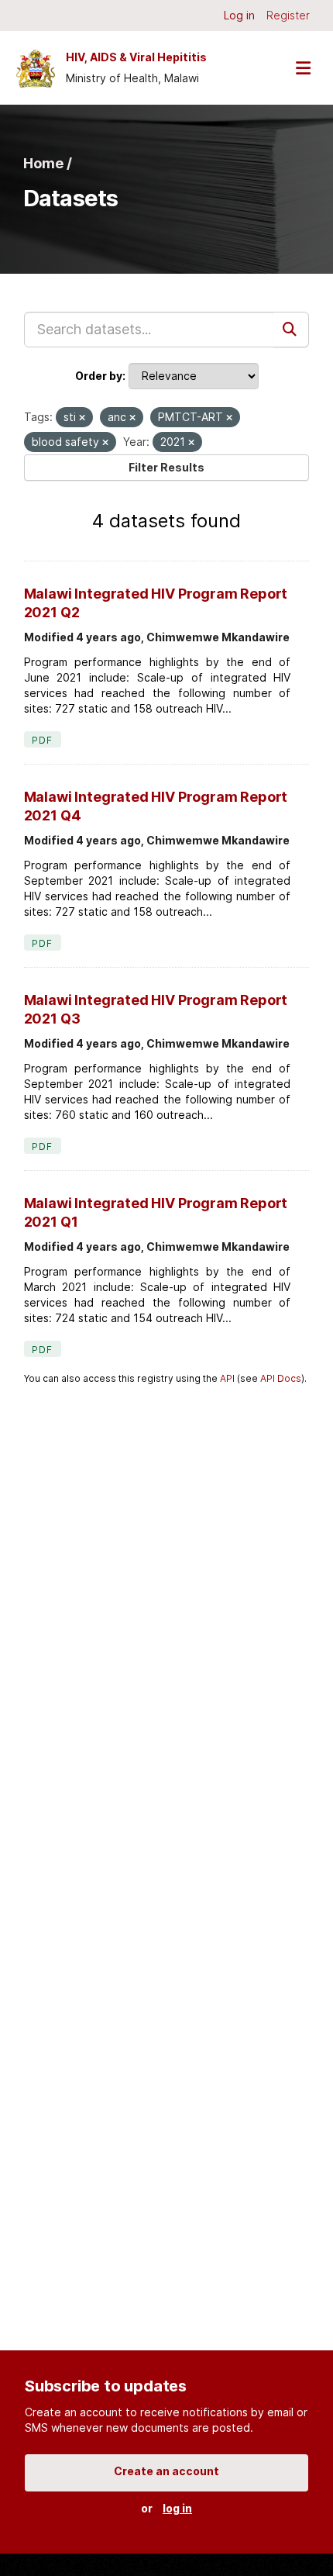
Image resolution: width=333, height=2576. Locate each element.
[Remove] (82, 418)
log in (177, 2508)
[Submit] (291, 330)
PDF (43, 740)
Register (288, 15)
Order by (99, 376)
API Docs (281, 1378)
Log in (239, 15)
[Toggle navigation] (303, 68)
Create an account (166, 2471)
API (227, 1378)
